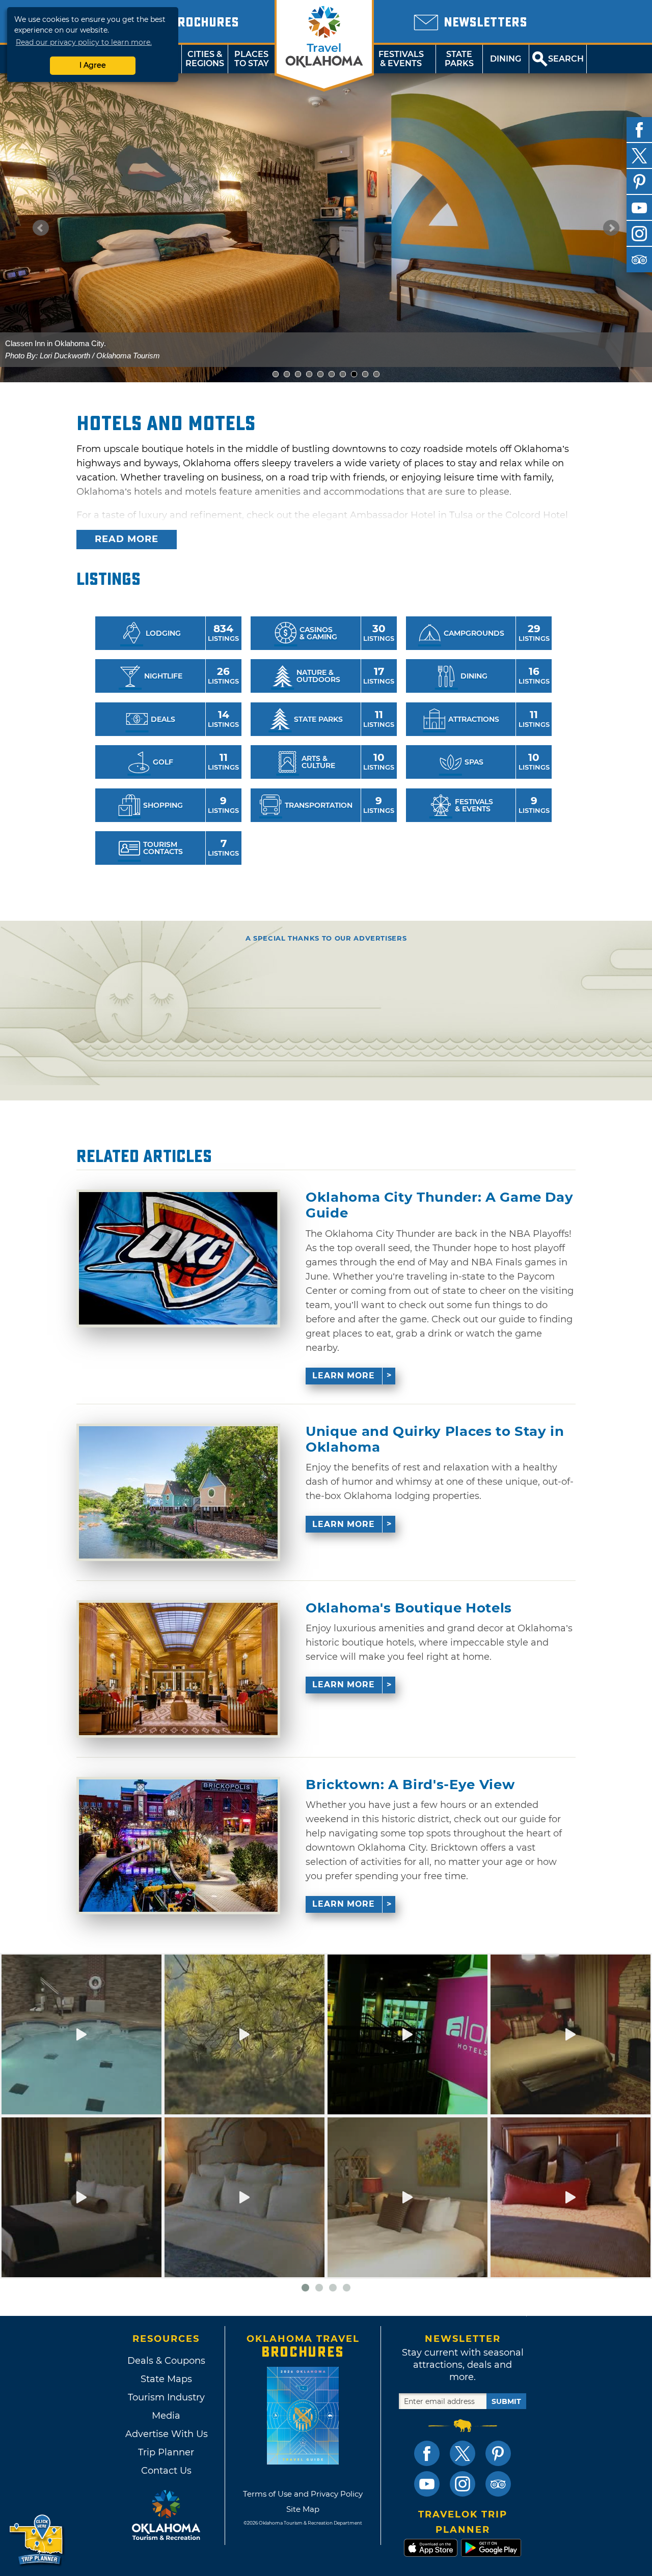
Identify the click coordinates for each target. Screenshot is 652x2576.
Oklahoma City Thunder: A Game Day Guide (439, 1205)
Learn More (344, 1376)
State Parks (459, 59)
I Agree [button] (93, 65)
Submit (506, 2401)
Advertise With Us (166, 2434)
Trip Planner (166, 2452)
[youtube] (639, 208)
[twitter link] (463, 2453)
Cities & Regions (205, 59)
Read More (127, 539)
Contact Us (166, 2471)
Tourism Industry (166, 2397)
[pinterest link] (498, 2453)
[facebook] (639, 130)
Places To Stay (252, 59)
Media (166, 2416)
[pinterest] (639, 182)
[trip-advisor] (639, 260)
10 (379, 374)
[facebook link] (427, 2453)
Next (611, 228)
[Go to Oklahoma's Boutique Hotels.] (178, 1669)
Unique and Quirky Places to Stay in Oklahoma (435, 1439)
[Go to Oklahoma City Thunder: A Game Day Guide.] (178, 1258)
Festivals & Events (401, 59)
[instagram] (639, 234)
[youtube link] (427, 2484)
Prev (41, 228)
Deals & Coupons (166, 2361)
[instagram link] (463, 2484)
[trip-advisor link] (498, 2484)
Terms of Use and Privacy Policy (303, 2494)
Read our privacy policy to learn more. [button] (84, 42)
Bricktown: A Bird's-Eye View (410, 1785)
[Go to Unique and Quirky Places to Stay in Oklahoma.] (178, 1492)
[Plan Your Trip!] (37, 2540)
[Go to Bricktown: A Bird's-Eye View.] (178, 1846)
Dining (506, 59)
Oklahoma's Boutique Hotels (409, 1608)
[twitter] (639, 156)
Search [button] (566, 59)
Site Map (303, 2509)
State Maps (166, 2379)
